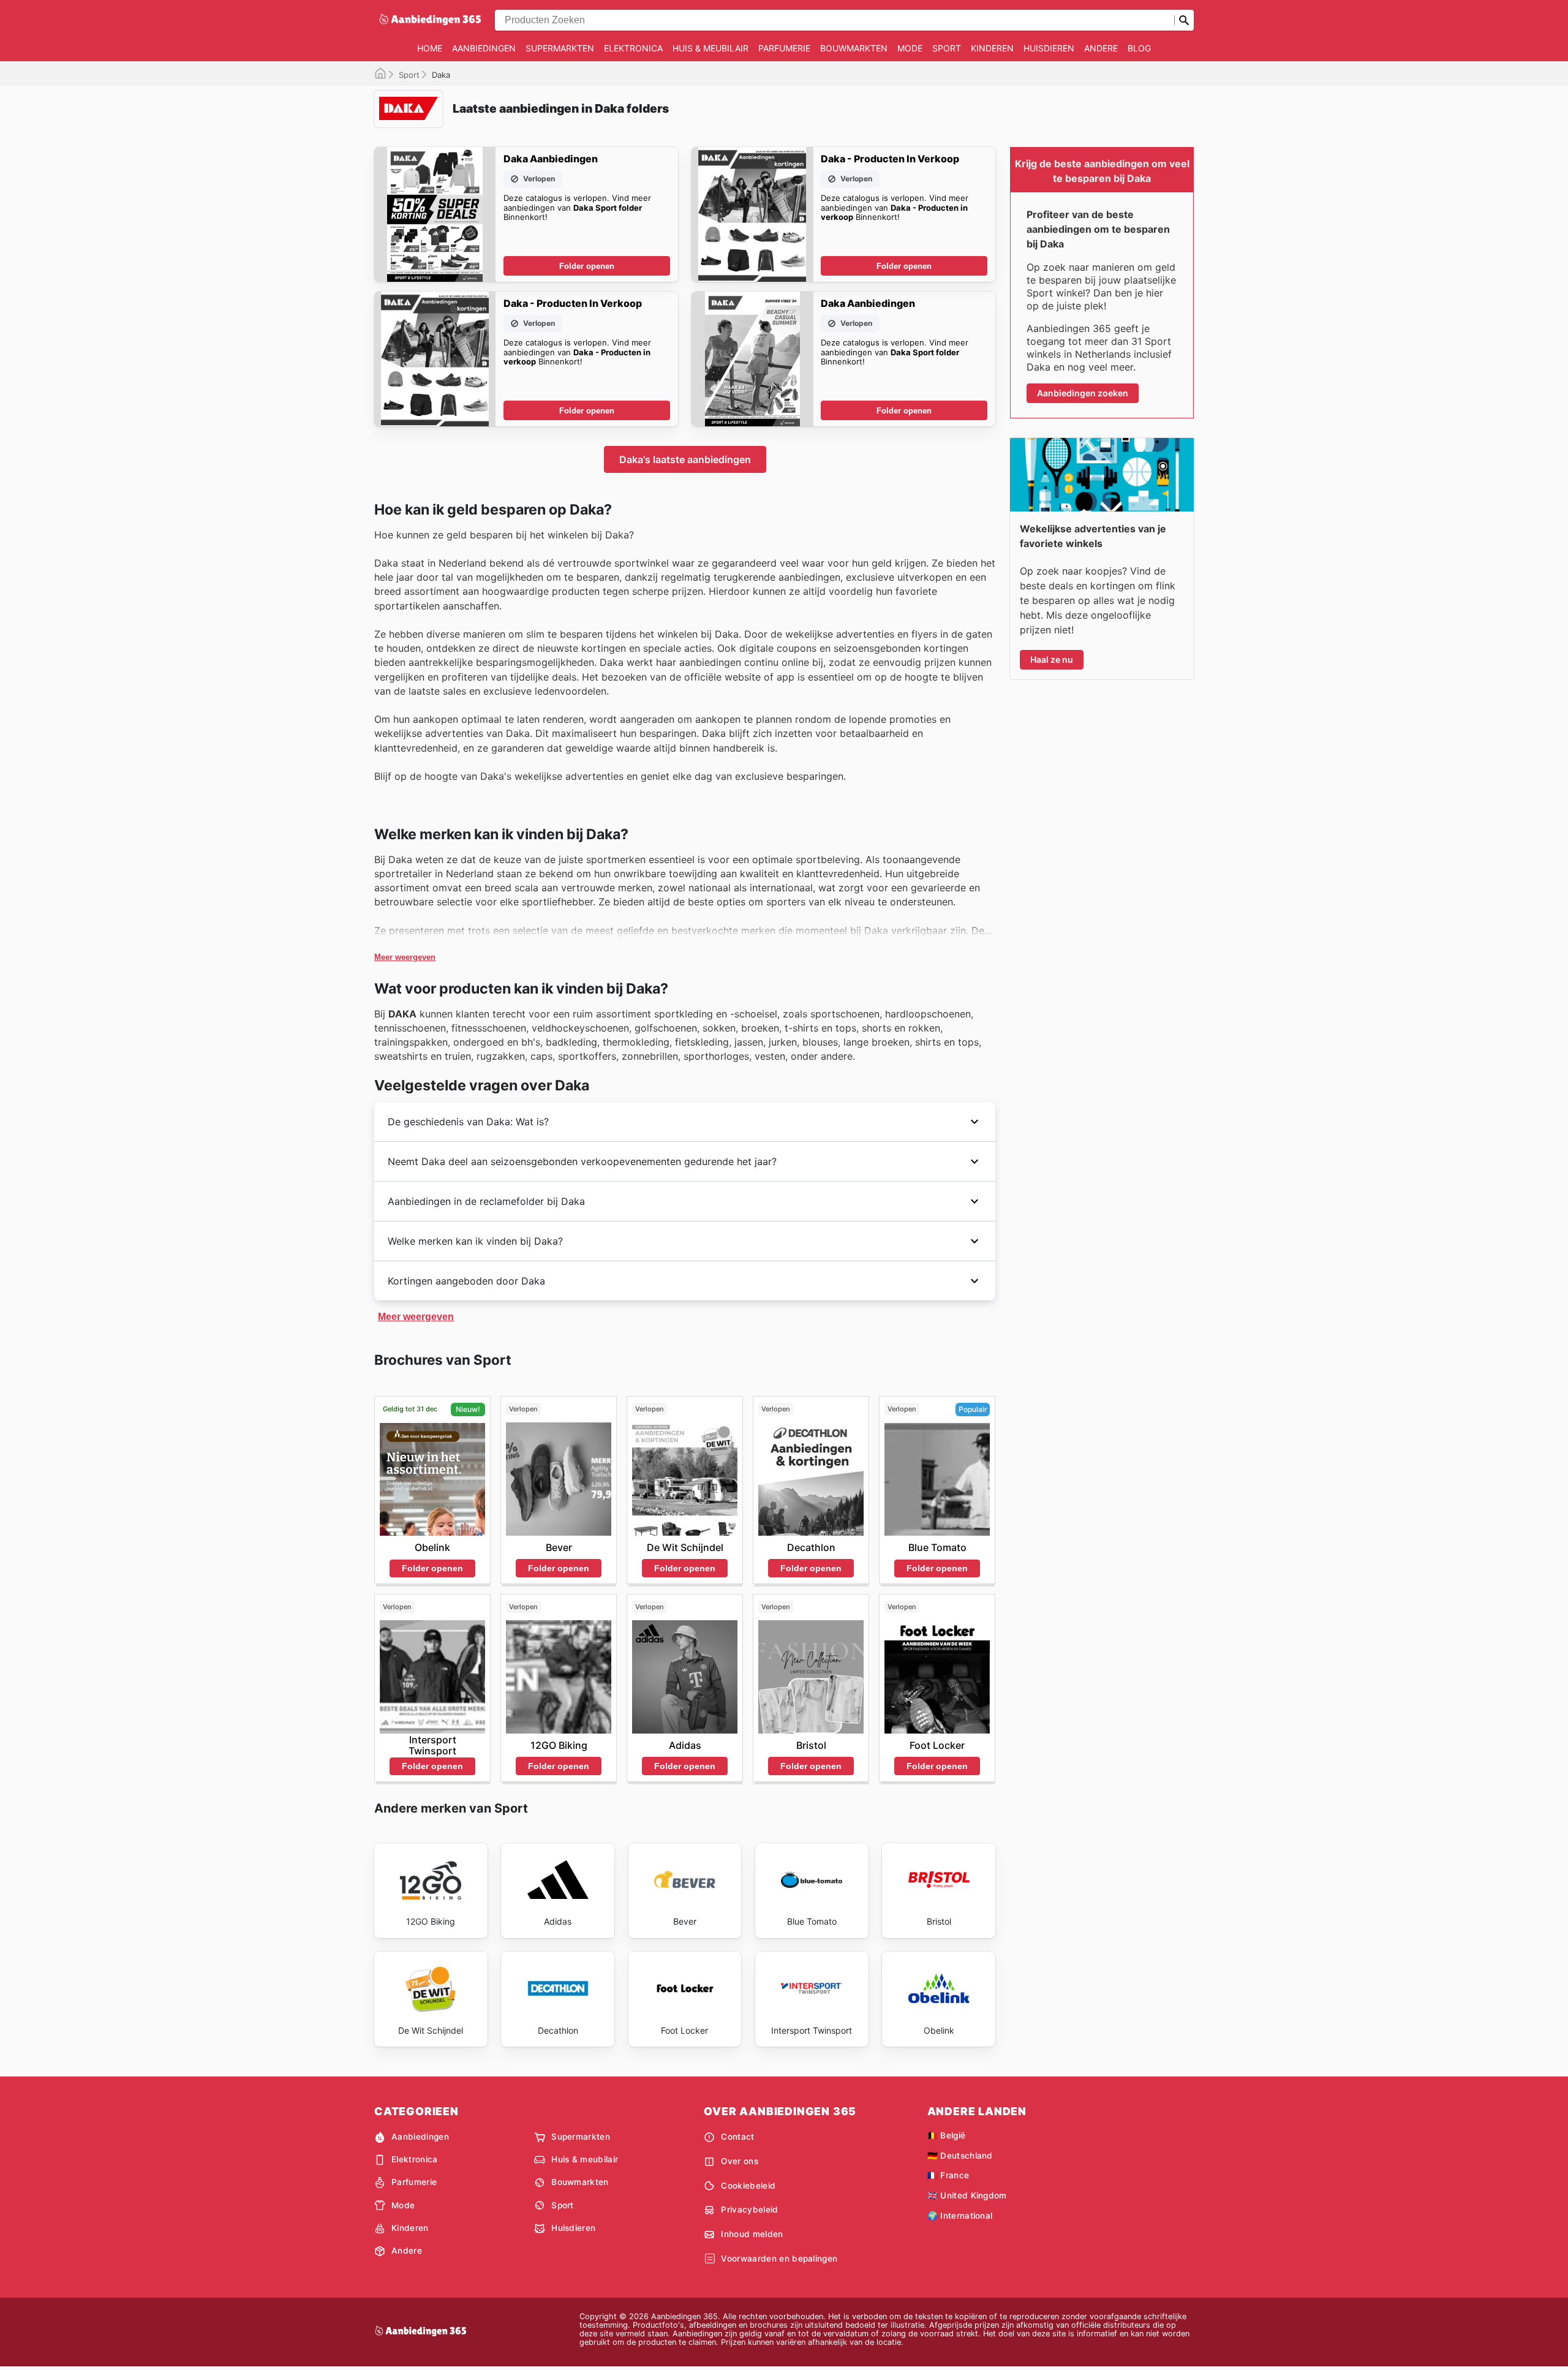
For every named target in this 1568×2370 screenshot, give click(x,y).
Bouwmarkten (854, 48)
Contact (737, 2137)
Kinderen (992, 48)
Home (430, 48)
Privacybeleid (749, 2210)
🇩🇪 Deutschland (960, 2156)
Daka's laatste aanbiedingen (685, 459)
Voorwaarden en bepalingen (779, 2259)
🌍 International (960, 2216)
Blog (1139, 48)
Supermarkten (560, 48)
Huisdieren (1049, 48)
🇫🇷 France (948, 2175)
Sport (947, 48)
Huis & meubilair (710, 48)
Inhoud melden (752, 2234)
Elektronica (633, 48)
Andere (1101, 48)
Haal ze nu (1052, 659)
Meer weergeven (405, 957)
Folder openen (587, 266)
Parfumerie (784, 48)
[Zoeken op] (1184, 20)
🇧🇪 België (947, 2135)
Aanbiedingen (484, 48)
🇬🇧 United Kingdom (967, 2195)
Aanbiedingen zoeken (1083, 393)
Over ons (740, 2161)
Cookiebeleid (748, 2186)
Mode (910, 48)
